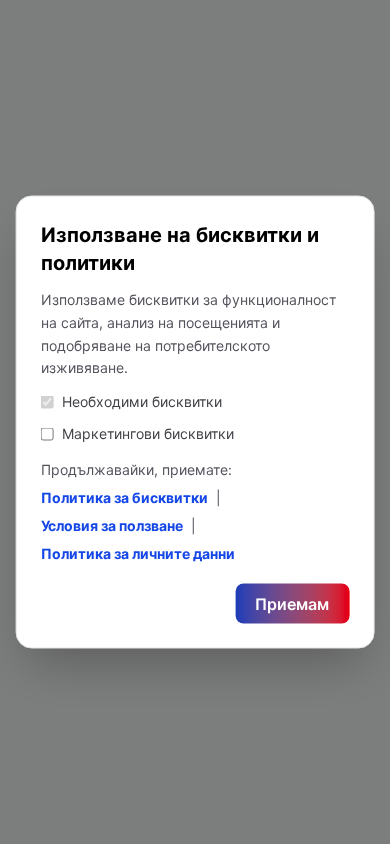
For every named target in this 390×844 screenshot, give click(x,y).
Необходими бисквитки (142, 401)
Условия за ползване (112, 525)
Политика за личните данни (138, 553)
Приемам (292, 604)
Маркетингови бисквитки (148, 433)
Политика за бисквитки (124, 497)
